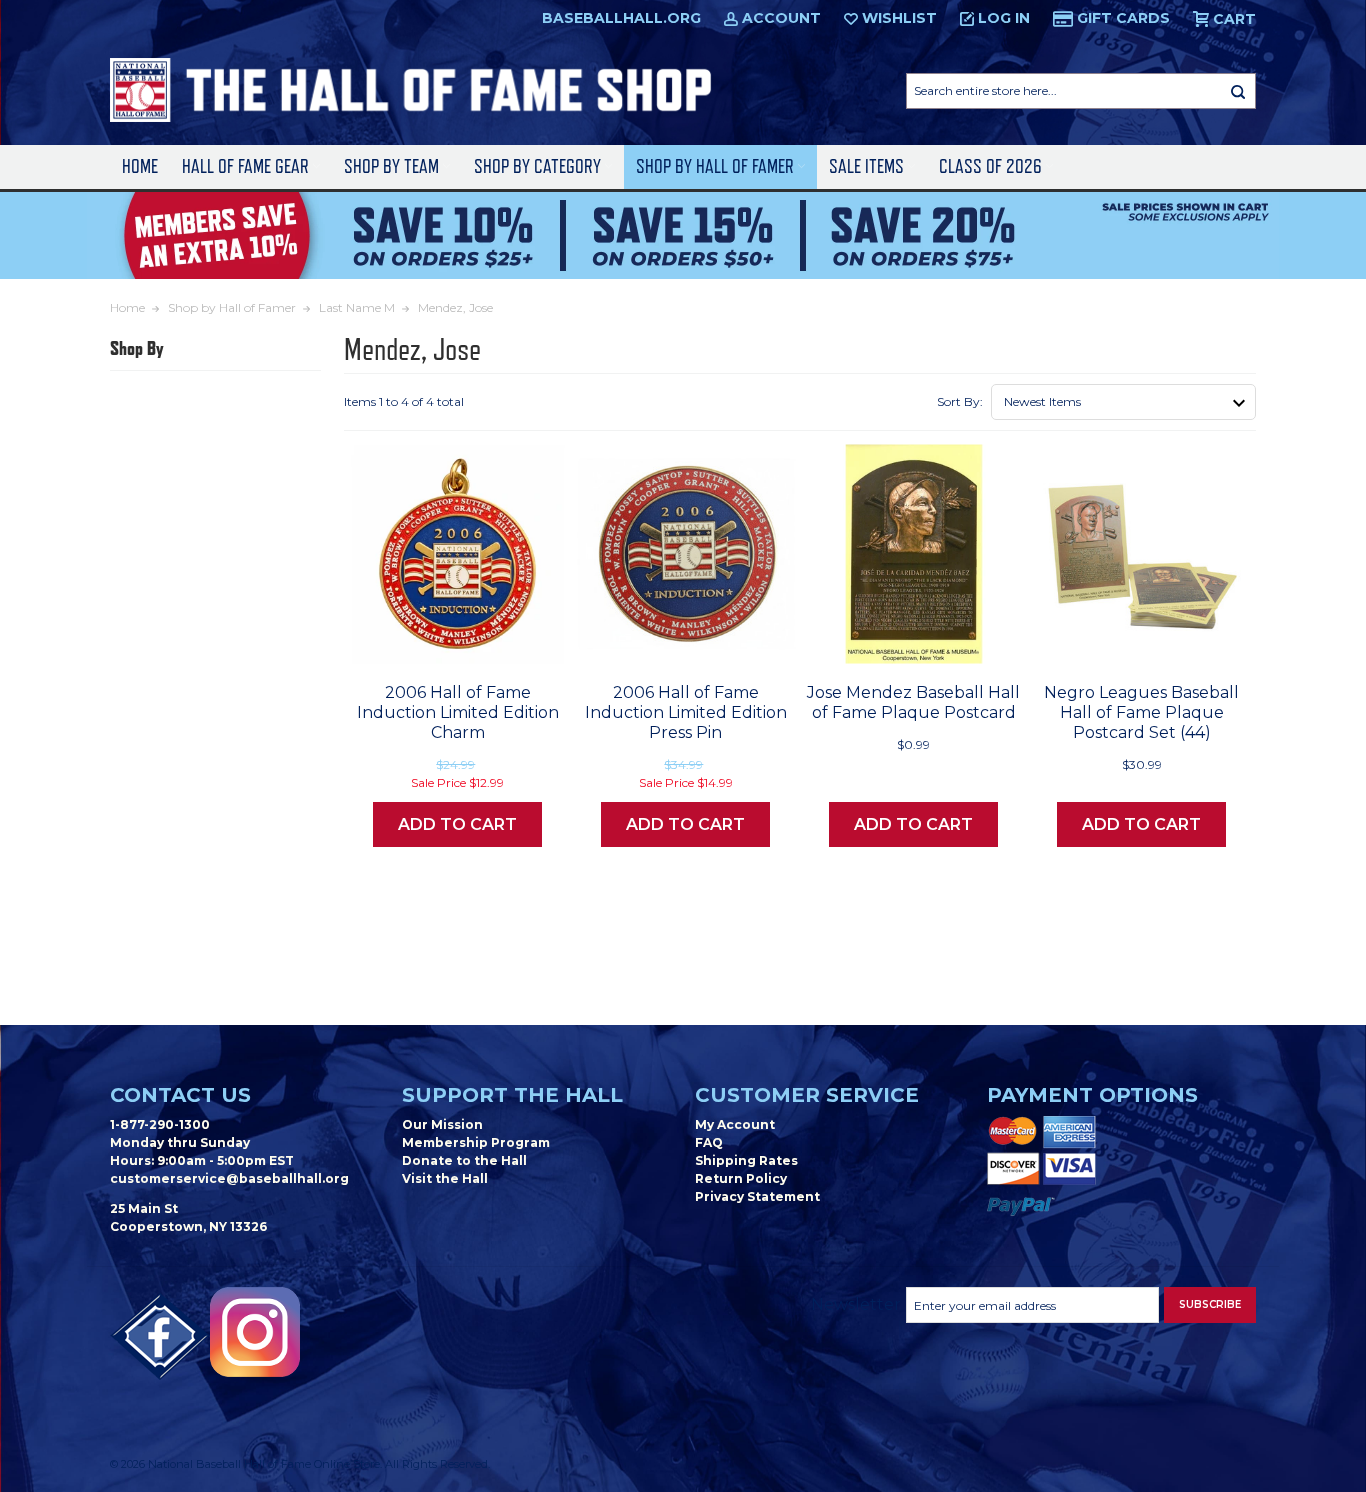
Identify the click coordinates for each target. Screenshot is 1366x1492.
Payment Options (1092, 1095)
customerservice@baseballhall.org (229, 1178)
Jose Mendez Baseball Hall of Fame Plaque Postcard (913, 702)
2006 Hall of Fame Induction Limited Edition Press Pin (686, 712)
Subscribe (1210, 1304)
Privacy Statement (757, 1196)
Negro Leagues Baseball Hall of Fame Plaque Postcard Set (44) (1141, 712)
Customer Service (807, 1095)
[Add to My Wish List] (513, 642)
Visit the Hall (445, 1178)
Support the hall (512, 1095)
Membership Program (476, 1142)
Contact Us (180, 1095)
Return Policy (741, 1178)
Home (140, 166)
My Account (735, 1124)
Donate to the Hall (464, 1160)
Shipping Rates (746, 1160)
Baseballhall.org (621, 18)
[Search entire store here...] (1238, 91)
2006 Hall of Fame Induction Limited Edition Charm (458, 712)
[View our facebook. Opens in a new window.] (160, 1337)
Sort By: (960, 401)
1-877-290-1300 (160, 1124)
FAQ (709, 1142)
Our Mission (442, 1124)
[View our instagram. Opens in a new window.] (255, 1332)
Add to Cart (457, 824)
